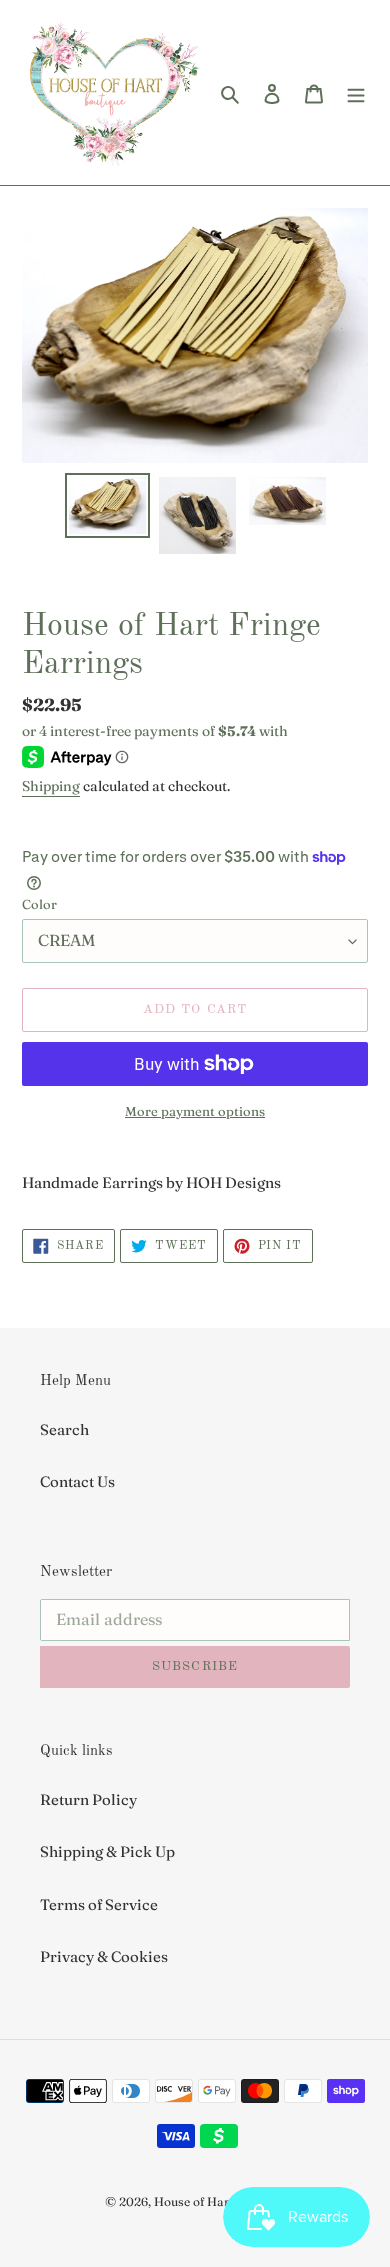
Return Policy (88, 1799)
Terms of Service (99, 1904)
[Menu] (356, 92)
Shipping (51, 786)
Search (64, 1429)
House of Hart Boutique (220, 2201)
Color (39, 904)
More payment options (195, 1111)
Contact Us (77, 1481)
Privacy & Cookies (104, 1956)
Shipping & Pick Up (107, 1851)
